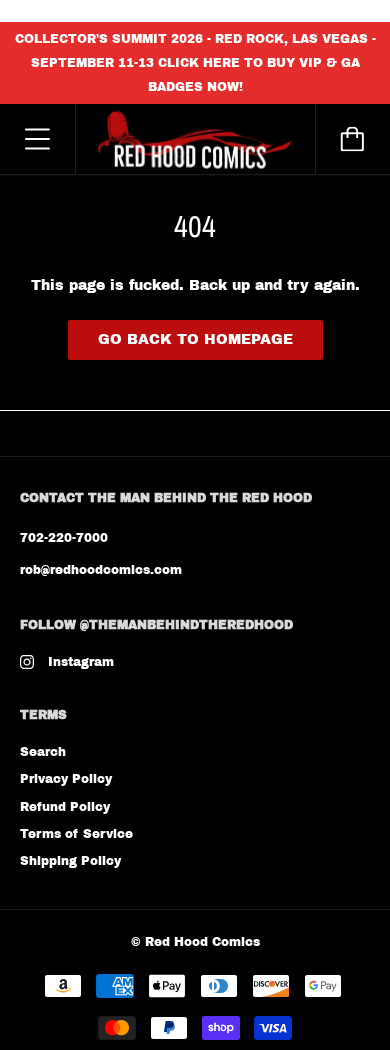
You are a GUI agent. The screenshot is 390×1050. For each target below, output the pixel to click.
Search (43, 752)
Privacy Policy (66, 779)
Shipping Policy (70, 861)
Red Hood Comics (202, 942)
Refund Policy (65, 807)
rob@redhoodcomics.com (101, 570)
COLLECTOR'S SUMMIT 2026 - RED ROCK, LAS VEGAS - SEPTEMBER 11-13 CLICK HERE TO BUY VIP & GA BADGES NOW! (195, 63)
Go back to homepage (195, 339)
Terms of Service (76, 834)
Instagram (81, 662)
